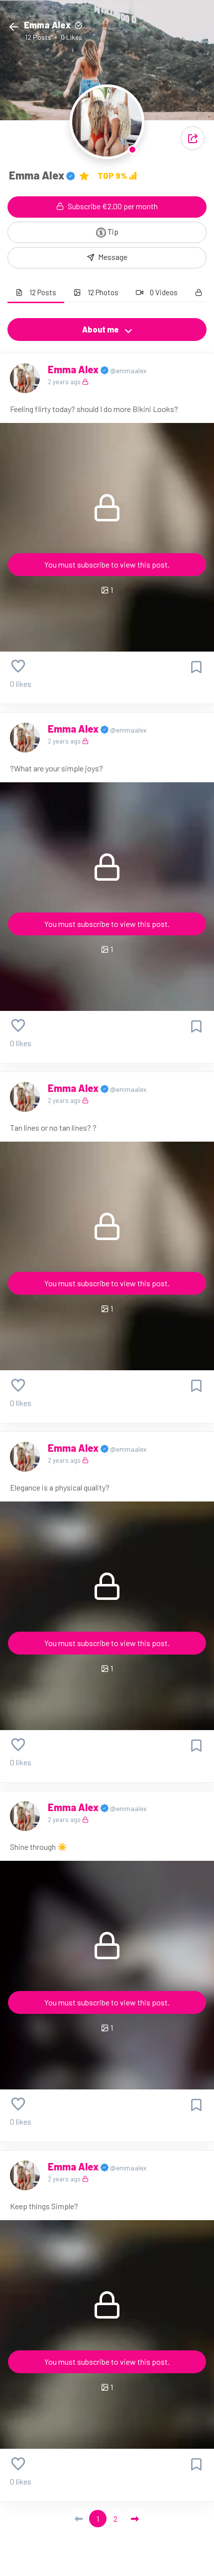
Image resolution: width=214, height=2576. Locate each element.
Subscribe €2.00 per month (112, 206)
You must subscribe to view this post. (107, 564)
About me (101, 329)
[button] (193, 138)
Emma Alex (74, 369)
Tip (112, 231)
